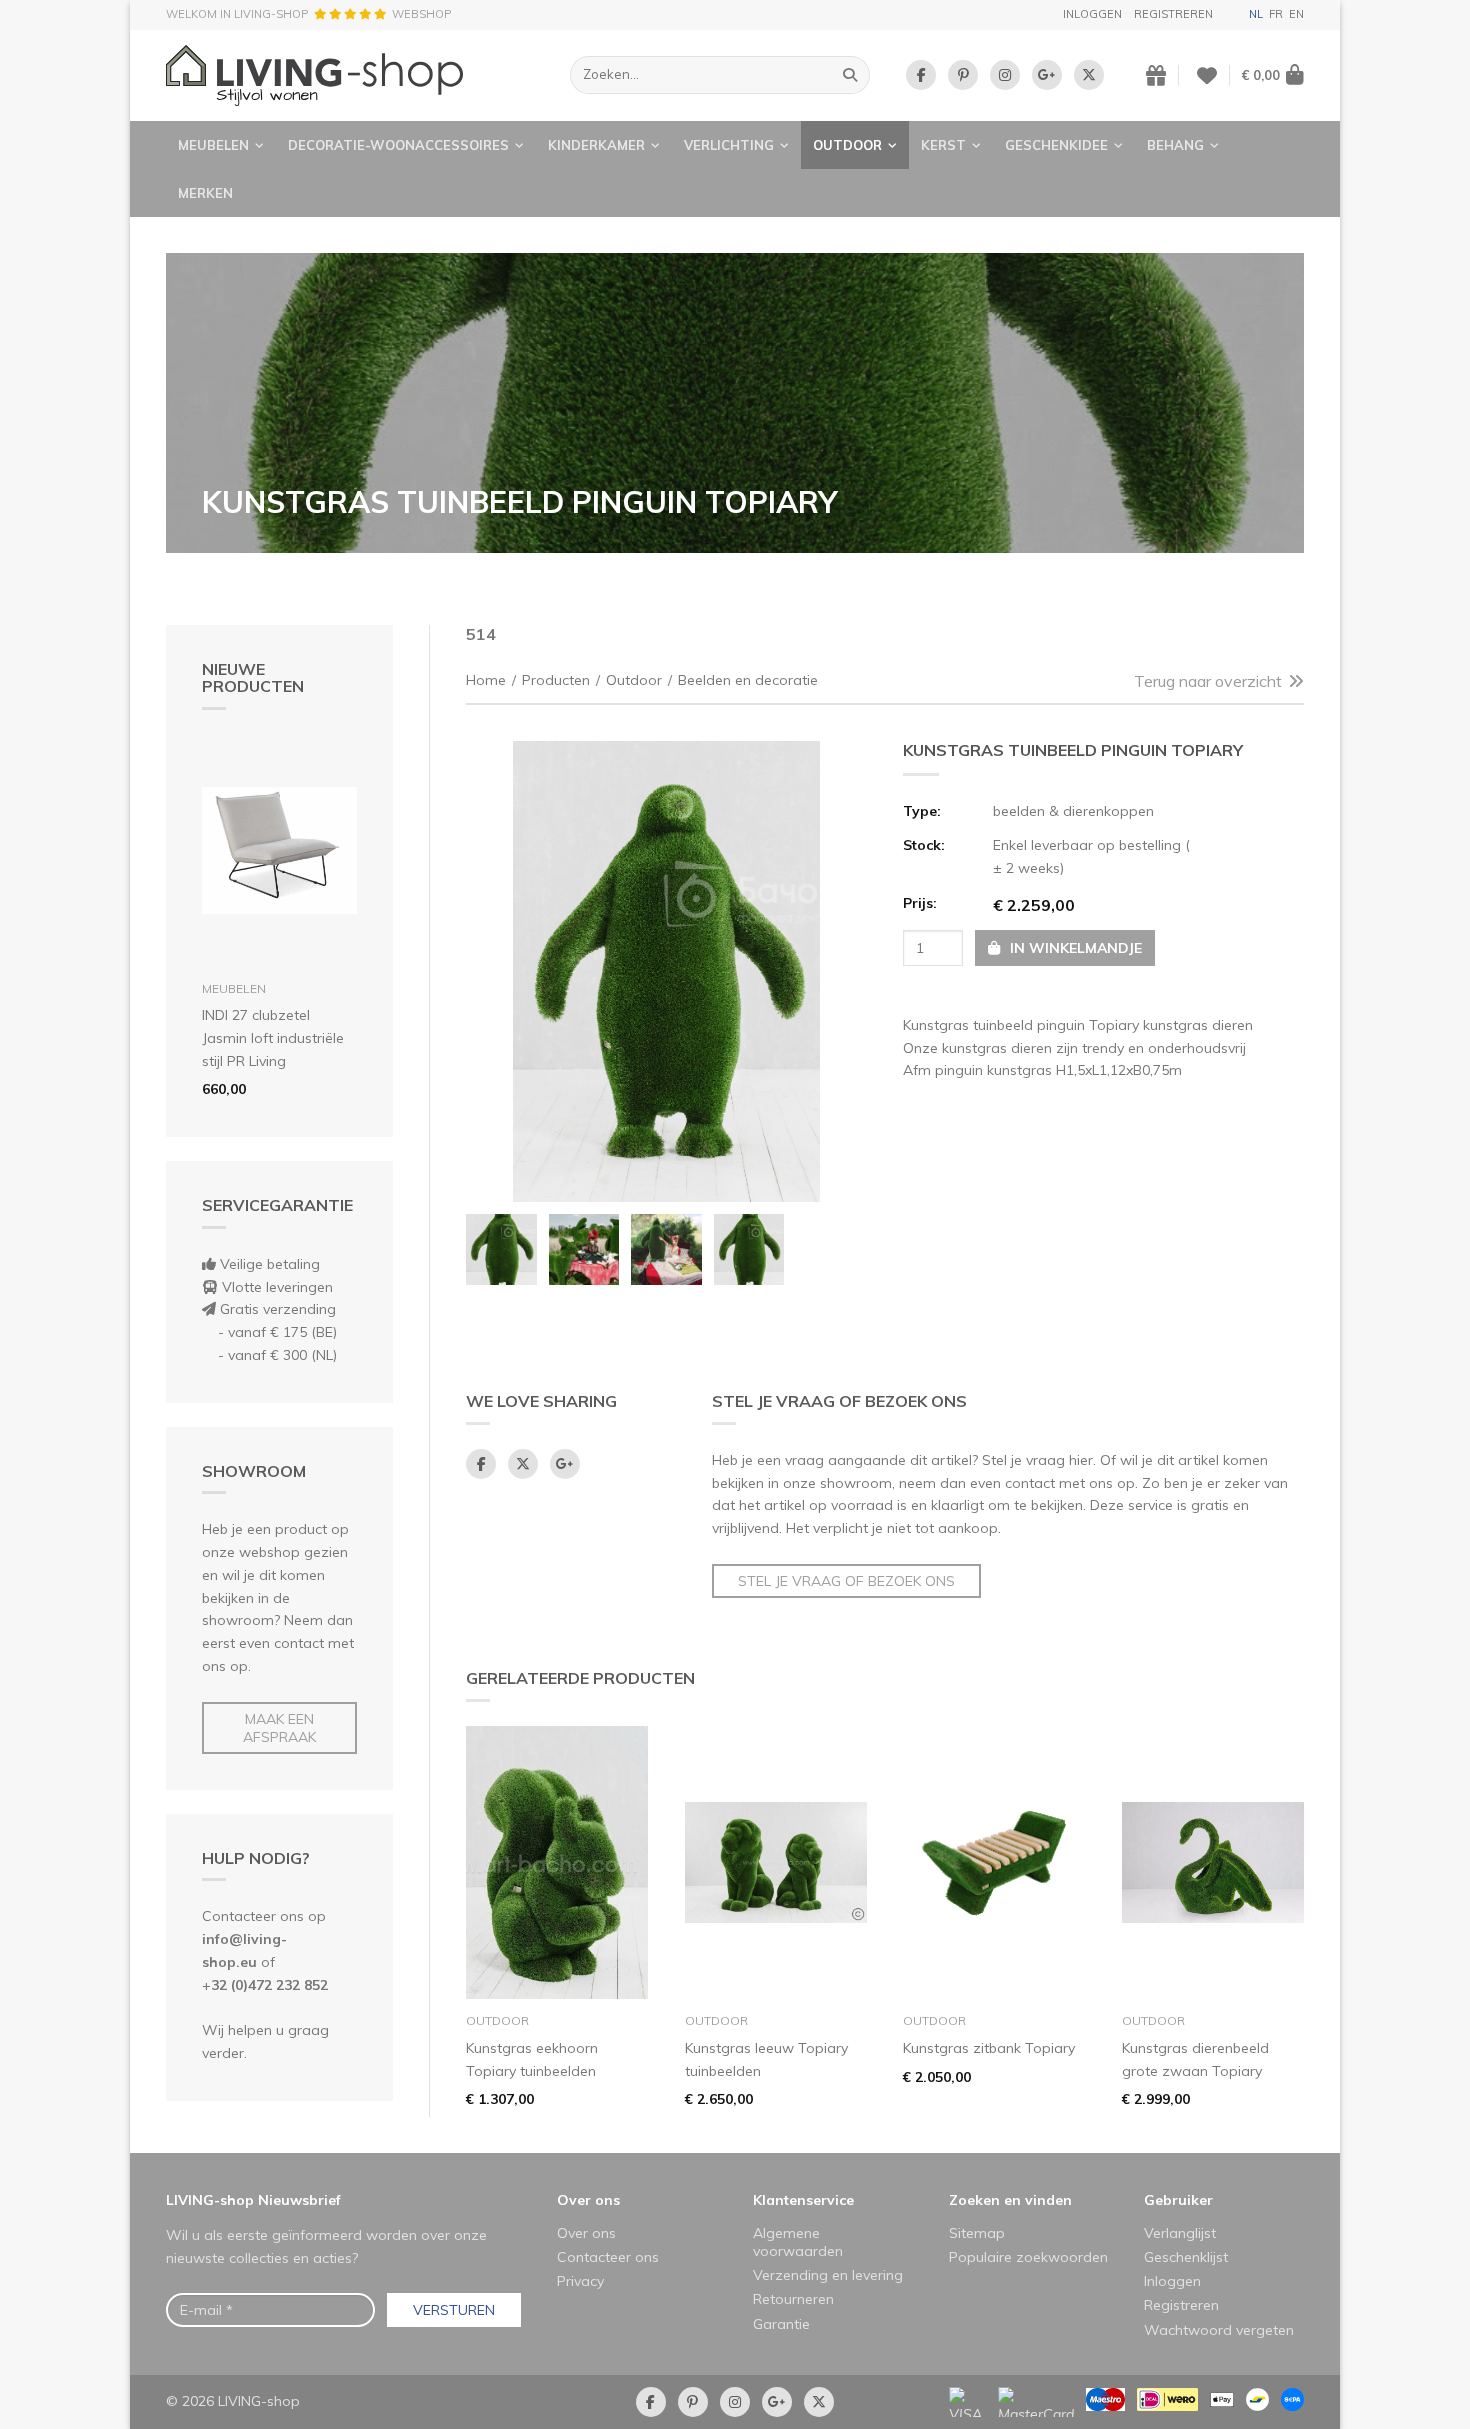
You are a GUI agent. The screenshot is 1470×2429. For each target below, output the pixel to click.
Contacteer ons (608, 2257)
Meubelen (213, 145)
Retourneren (793, 2299)
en (1296, 14)
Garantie (781, 2324)
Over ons (588, 2200)
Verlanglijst (1180, 2233)
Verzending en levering (828, 2275)
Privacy (580, 2281)
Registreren (1173, 14)
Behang (1175, 145)
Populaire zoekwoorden (1028, 2257)
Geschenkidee (1056, 145)
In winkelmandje (1074, 948)
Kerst (943, 145)
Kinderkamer (596, 145)
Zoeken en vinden (1010, 2200)
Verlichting (729, 145)
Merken (205, 193)
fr (1276, 14)
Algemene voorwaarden (798, 2242)
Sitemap (977, 2233)
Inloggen (1092, 14)
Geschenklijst (1186, 2257)
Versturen (454, 2310)
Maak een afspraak (279, 1728)
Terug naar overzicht (1208, 681)
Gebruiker (1178, 2200)
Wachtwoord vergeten (1219, 2330)
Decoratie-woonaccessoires (398, 145)
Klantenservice (803, 2200)
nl (1256, 14)
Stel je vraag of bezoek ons (846, 1581)
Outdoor (847, 145)
